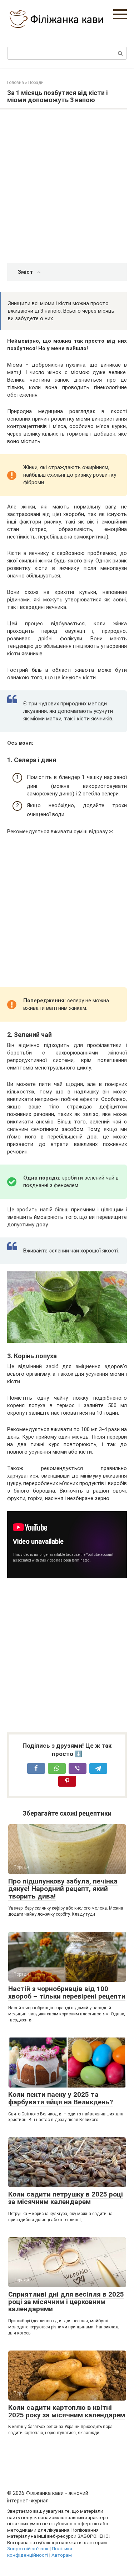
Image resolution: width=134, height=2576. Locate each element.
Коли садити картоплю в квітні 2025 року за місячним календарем (67, 2411)
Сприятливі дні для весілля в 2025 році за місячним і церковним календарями (66, 2302)
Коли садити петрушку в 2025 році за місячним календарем (66, 2198)
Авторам (62, 2555)
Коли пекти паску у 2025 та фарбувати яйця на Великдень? (61, 2098)
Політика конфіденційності (40, 2552)
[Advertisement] (67, 187)
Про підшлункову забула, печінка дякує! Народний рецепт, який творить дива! (63, 1889)
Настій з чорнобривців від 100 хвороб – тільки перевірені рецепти (67, 1992)
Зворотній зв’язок (28, 2548)
